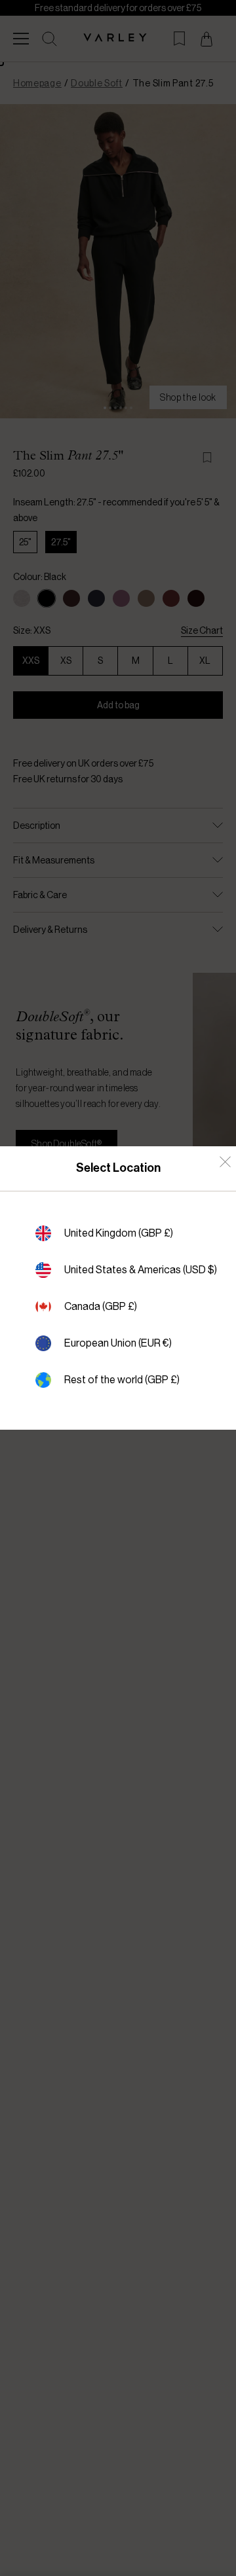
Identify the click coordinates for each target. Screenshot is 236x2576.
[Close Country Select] (225, 1162)
